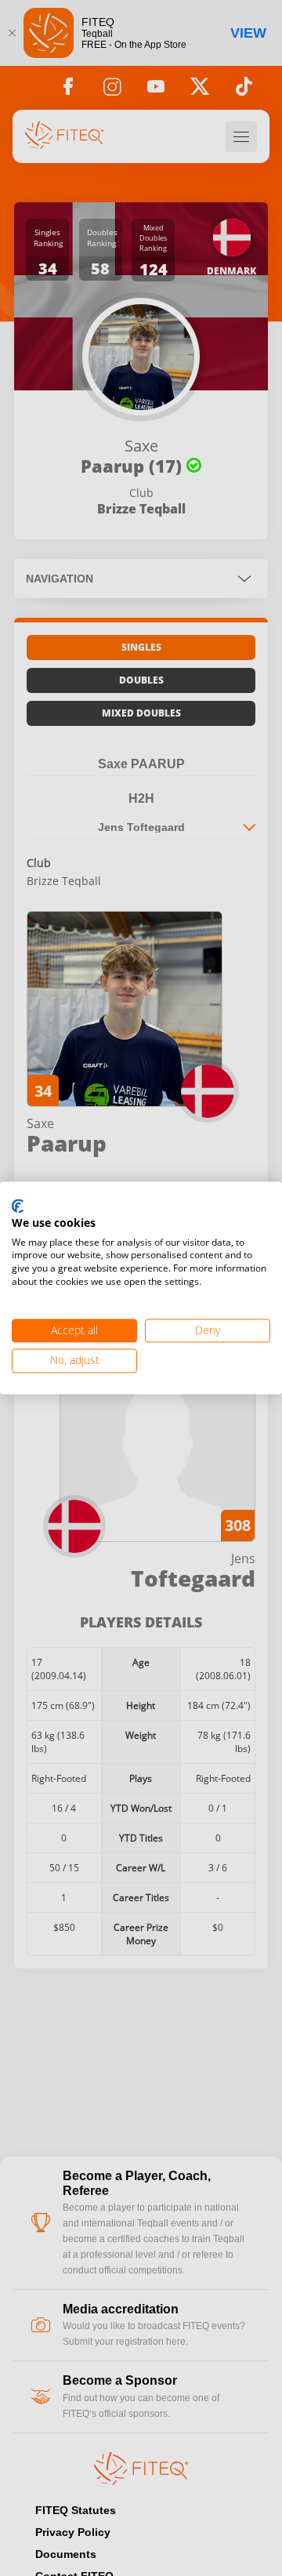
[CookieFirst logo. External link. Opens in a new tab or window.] (18, 1206)
